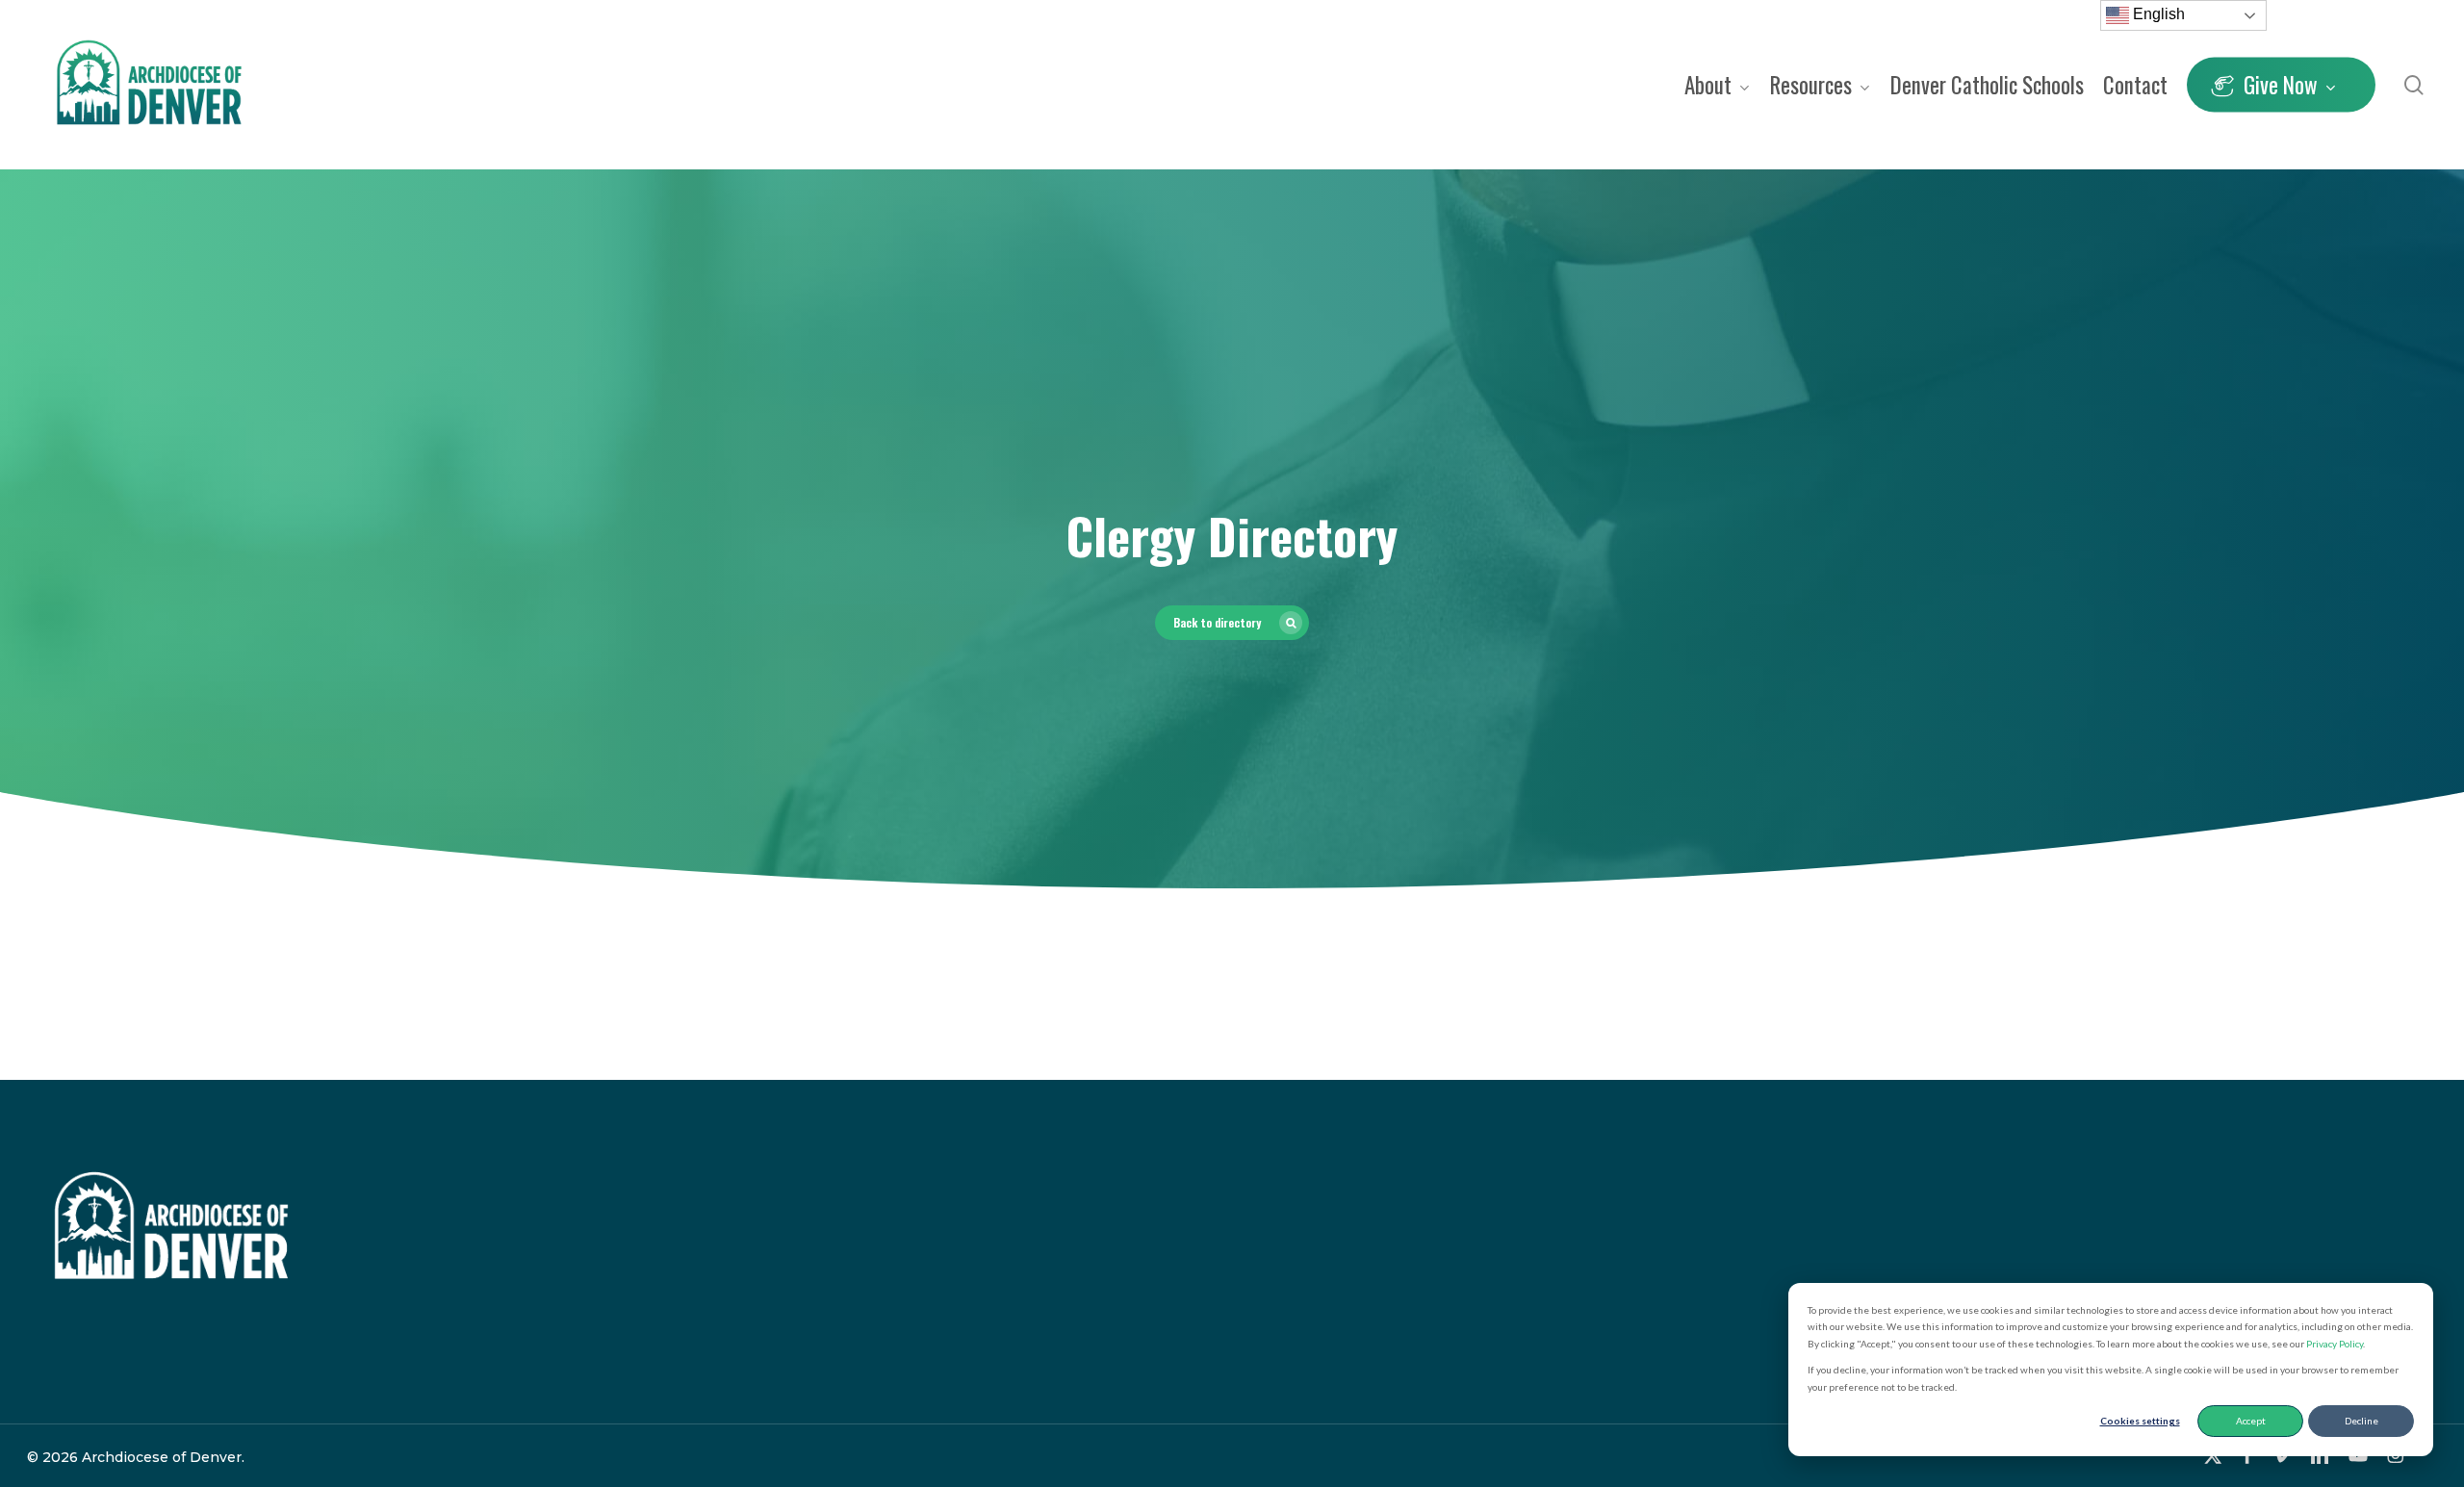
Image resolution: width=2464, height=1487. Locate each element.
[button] (1232, 623)
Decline (2361, 1421)
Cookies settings (2140, 1421)
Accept (2251, 1421)
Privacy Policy (2335, 1344)
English (2157, 14)
